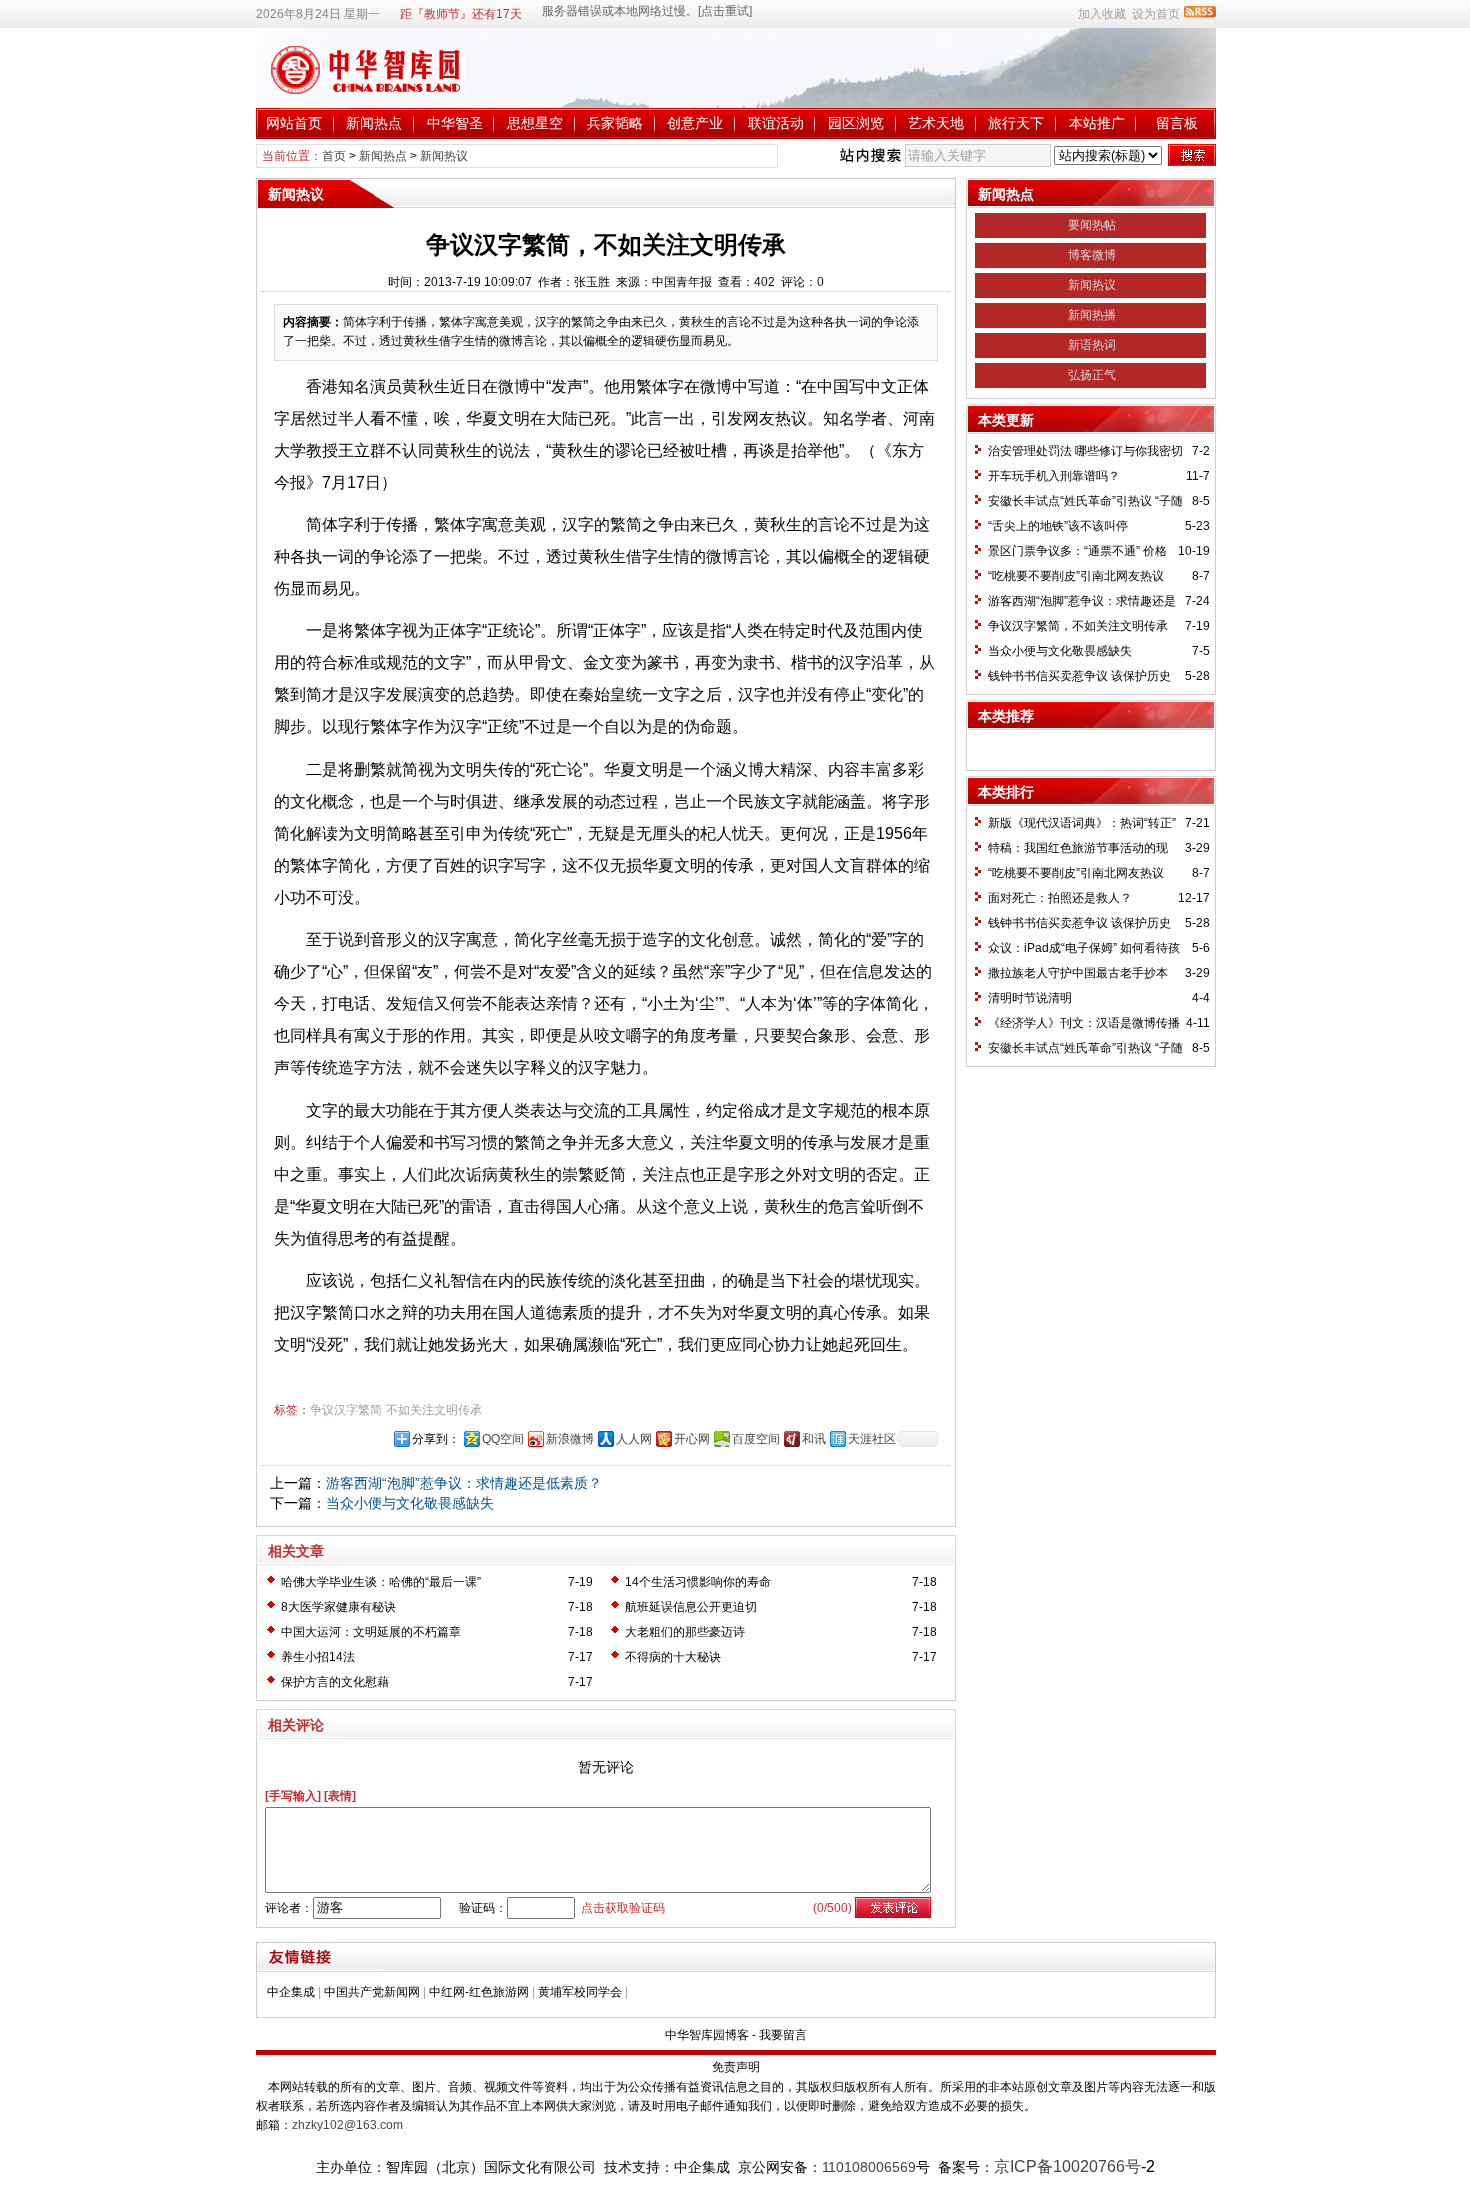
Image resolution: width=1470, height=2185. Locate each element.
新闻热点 (374, 123)
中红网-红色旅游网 (479, 1992)
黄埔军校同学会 (580, 1992)
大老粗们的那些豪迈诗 (685, 1632)
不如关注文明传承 (434, 1410)
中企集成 (291, 1992)
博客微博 (1092, 255)
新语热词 (1092, 345)
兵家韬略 (615, 123)
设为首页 (1156, 14)
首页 (334, 156)
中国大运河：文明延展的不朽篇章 (371, 1632)
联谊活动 (776, 123)
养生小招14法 (318, 1657)
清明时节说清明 (1030, 998)
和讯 (814, 1439)
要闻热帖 (1092, 225)
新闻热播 (1092, 315)
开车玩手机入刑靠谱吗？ (1054, 476)
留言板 (1177, 123)
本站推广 (1097, 123)
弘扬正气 (1092, 375)
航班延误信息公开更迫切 (691, 1607)
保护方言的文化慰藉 (335, 1682)
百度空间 (756, 1439)
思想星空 (535, 123)
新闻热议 (444, 156)
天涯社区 (872, 1439)
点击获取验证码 (623, 1908)
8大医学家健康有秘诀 (338, 1607)
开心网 (692, 1439)
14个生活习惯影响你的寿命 (698, 1582)
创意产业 (695, 123)
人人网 (634, 1439)
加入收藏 (1102, 14)
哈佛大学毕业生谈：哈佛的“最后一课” (381, 1582)
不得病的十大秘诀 (673, 1657)
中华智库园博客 (707, 2035)
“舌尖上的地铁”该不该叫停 (1058, 526)
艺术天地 (936, 123)
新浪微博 (570, 1439)
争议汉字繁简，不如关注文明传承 (1078, 626)
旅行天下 (1016, 123)
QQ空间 (503, 1439)
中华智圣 (455, 123)
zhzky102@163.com (347, 2125)
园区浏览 (856, 123)
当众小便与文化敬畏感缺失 (410, 1503)
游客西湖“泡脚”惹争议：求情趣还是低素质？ (464, 1483)
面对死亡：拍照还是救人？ (1060, 898)
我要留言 (783, 2035)
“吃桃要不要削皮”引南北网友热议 (1076, 576)
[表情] (340, 1796)
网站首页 (294, 123)
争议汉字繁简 (346, 1410)
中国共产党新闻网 (372, 1992)
